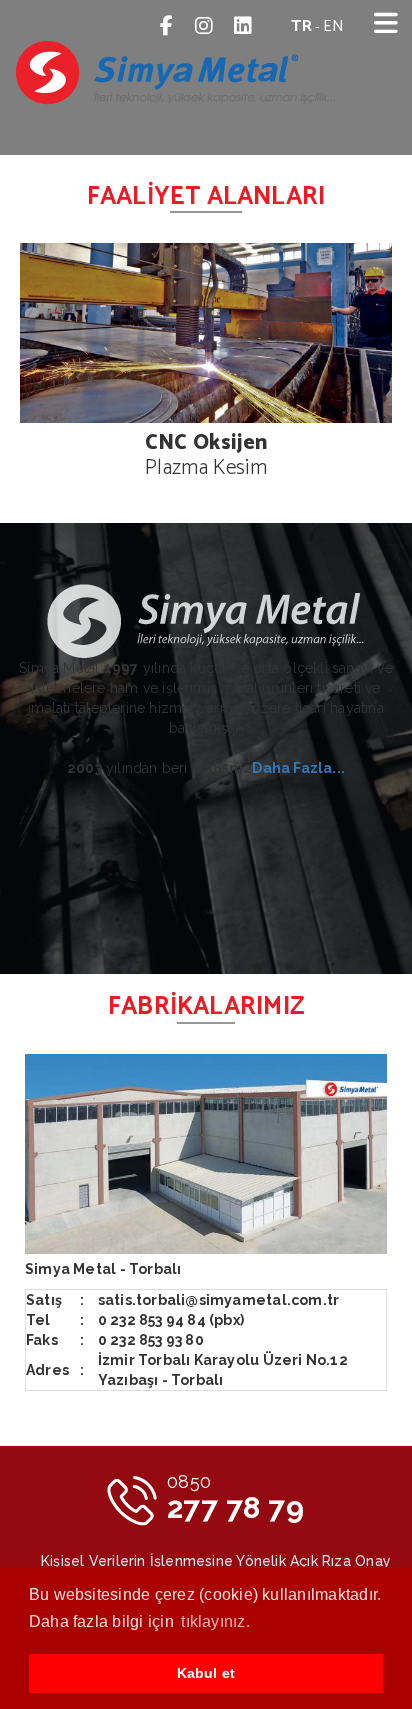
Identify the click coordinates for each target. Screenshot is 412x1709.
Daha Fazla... (298, 768)
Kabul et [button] (206, 1673)
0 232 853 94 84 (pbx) (171, 1320)
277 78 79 (235, 1498)
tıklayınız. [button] (215, 1621)
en (333, 26)
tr (301, 26)
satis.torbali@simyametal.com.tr (219, 1300)
